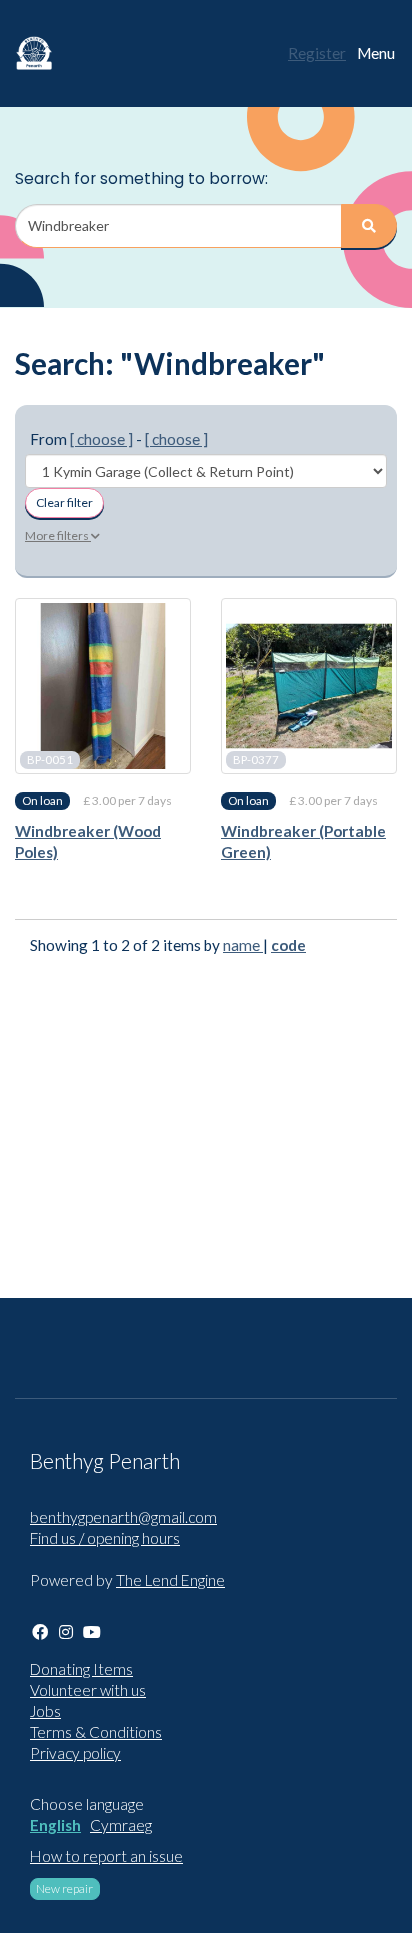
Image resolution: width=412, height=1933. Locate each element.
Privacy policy (75, 1753)
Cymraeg (121, 1825)
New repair (64, 1888)
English (55, 1825)
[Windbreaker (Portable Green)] (309, 686)
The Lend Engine (170, 1580)
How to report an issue (106, 1856)
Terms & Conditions (96, 1732)
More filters (58, 535)
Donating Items (81, 1669)
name (243, 945)
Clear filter (64, 502)
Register (317, 53)
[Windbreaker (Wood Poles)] (103, 686)
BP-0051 (50, 759)
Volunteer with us (88, 1690)
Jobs (45, 1711)
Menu (376, 53)
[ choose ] (101, 439)
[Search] (369, 226)
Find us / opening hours (105, 1538)
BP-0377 (256, 759)
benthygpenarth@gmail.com (123, 1517)
